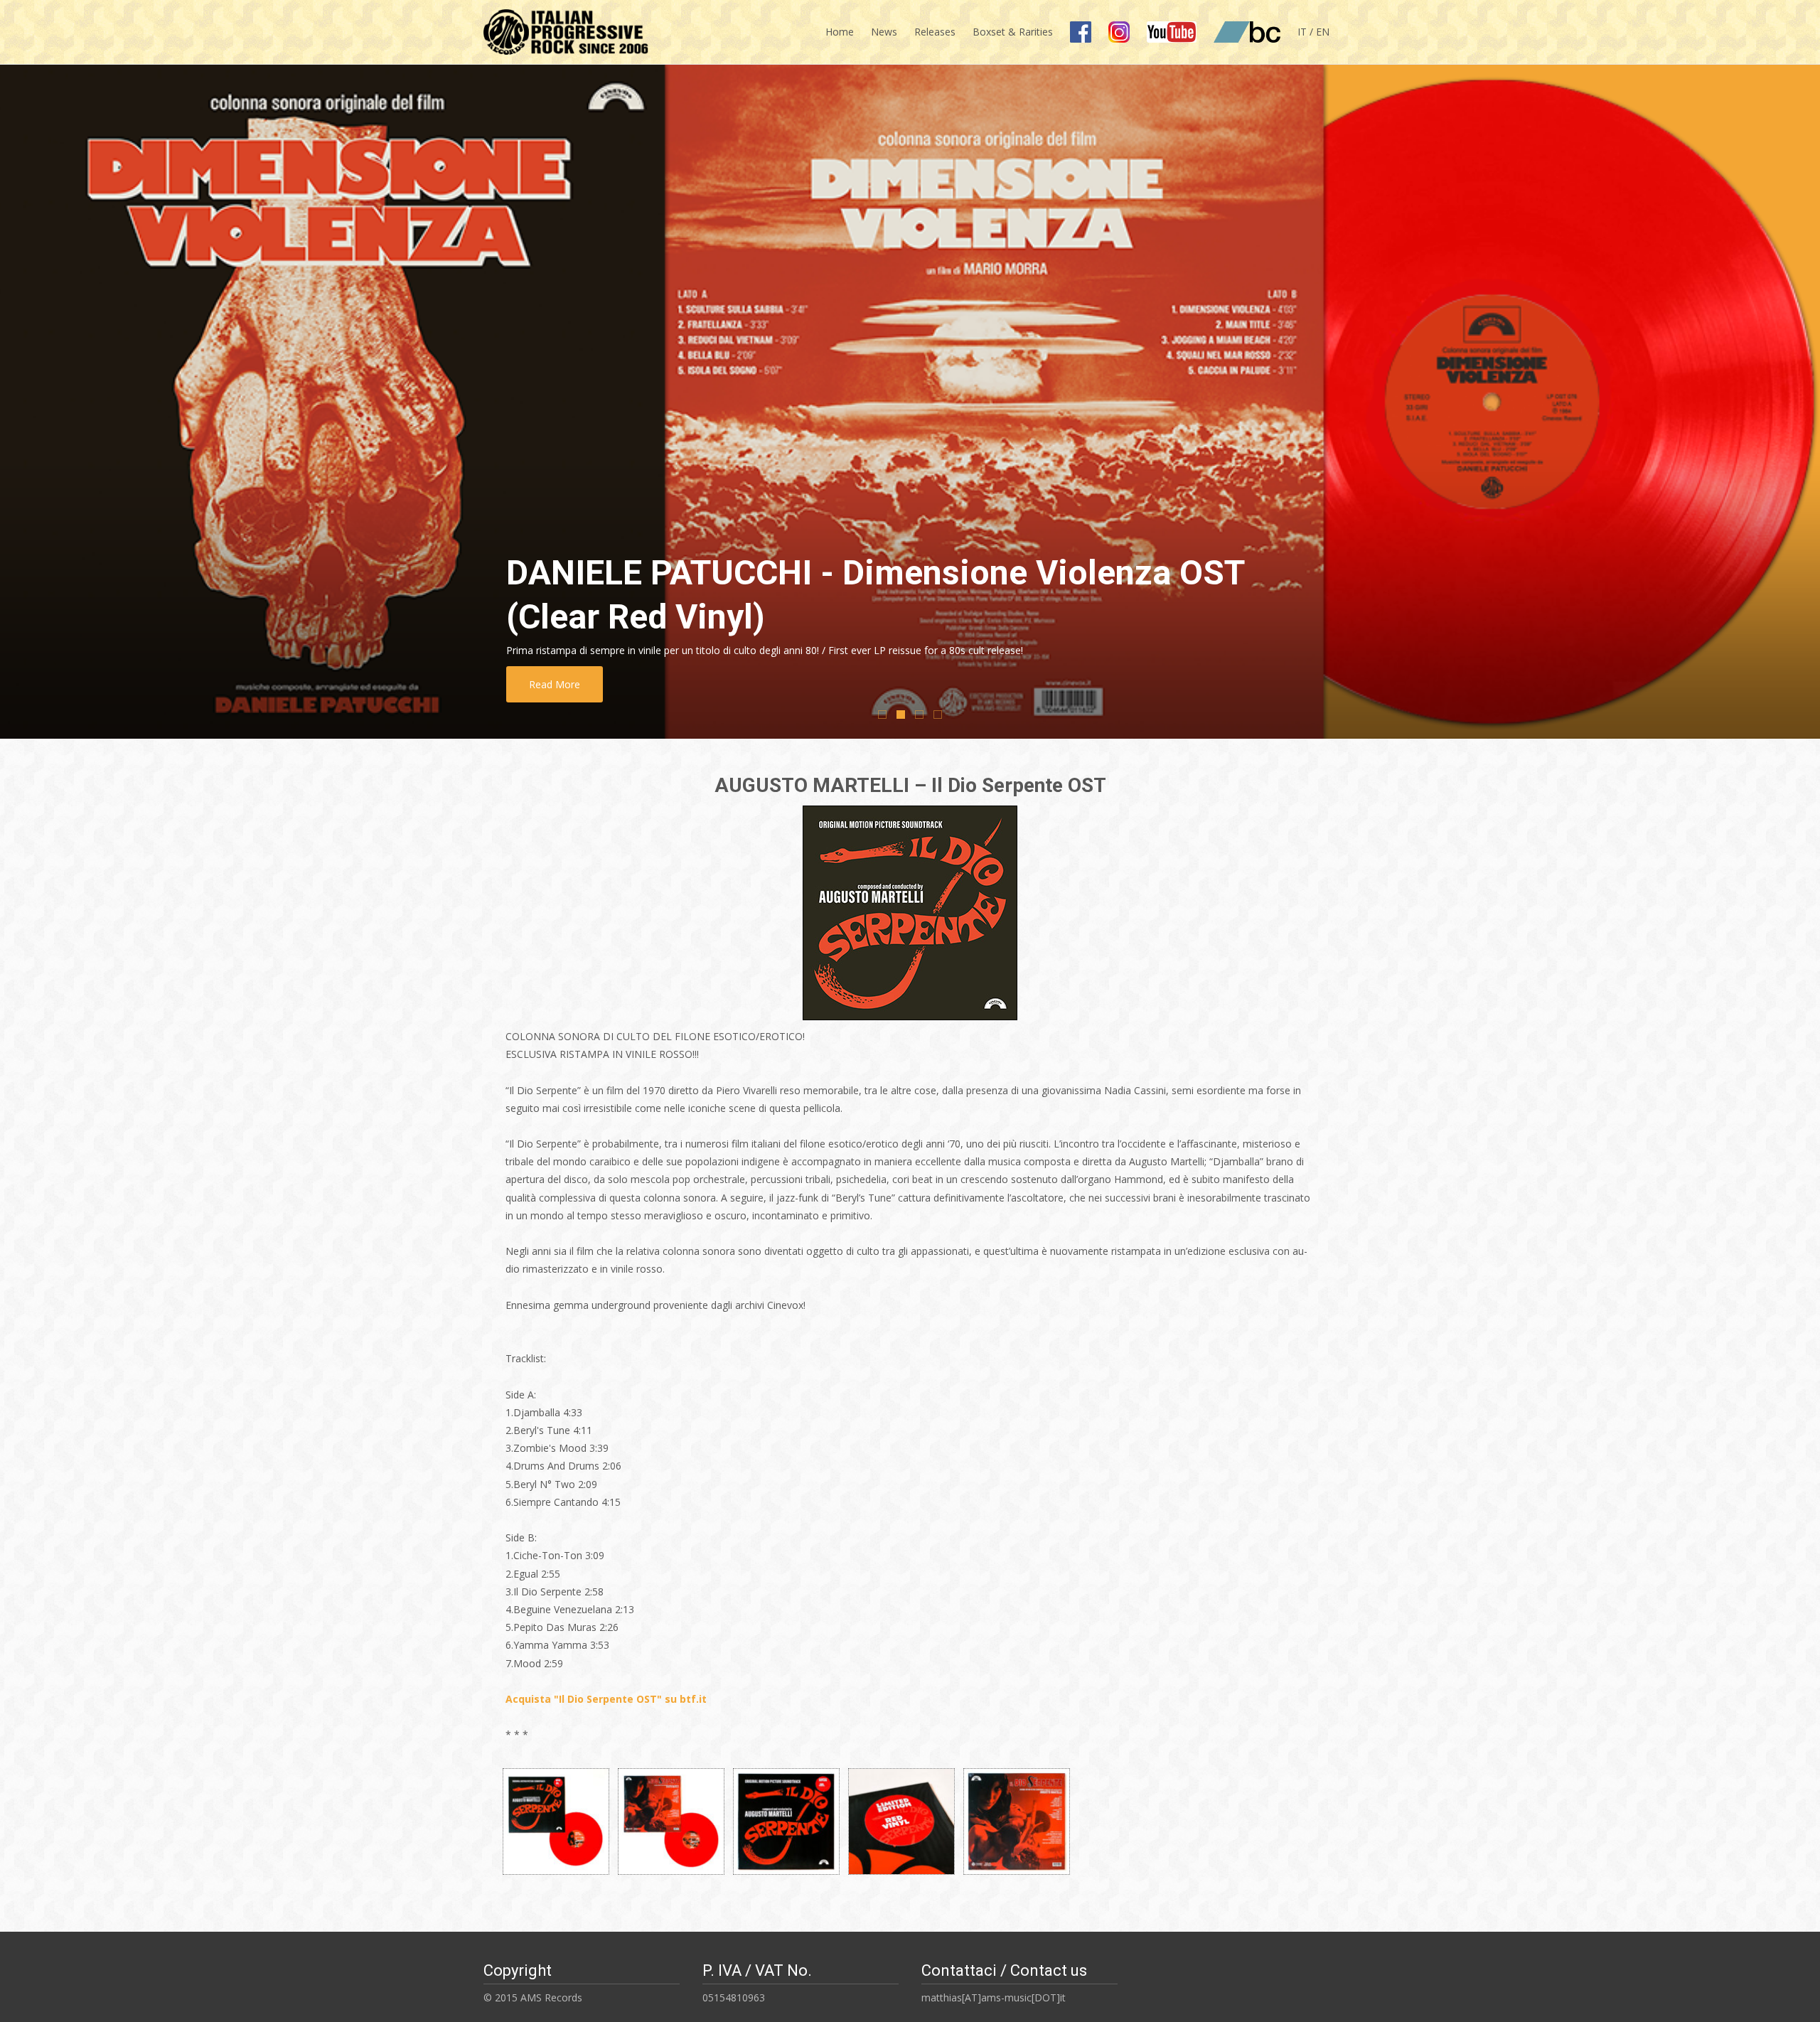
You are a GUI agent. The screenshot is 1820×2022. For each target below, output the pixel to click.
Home (840, 32)
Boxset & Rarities (1013, 32)
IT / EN (1313, 32)
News (884, 32)
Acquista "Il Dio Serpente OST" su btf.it (606, 1699)
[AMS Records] (561, 28)
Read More (555, 684)
